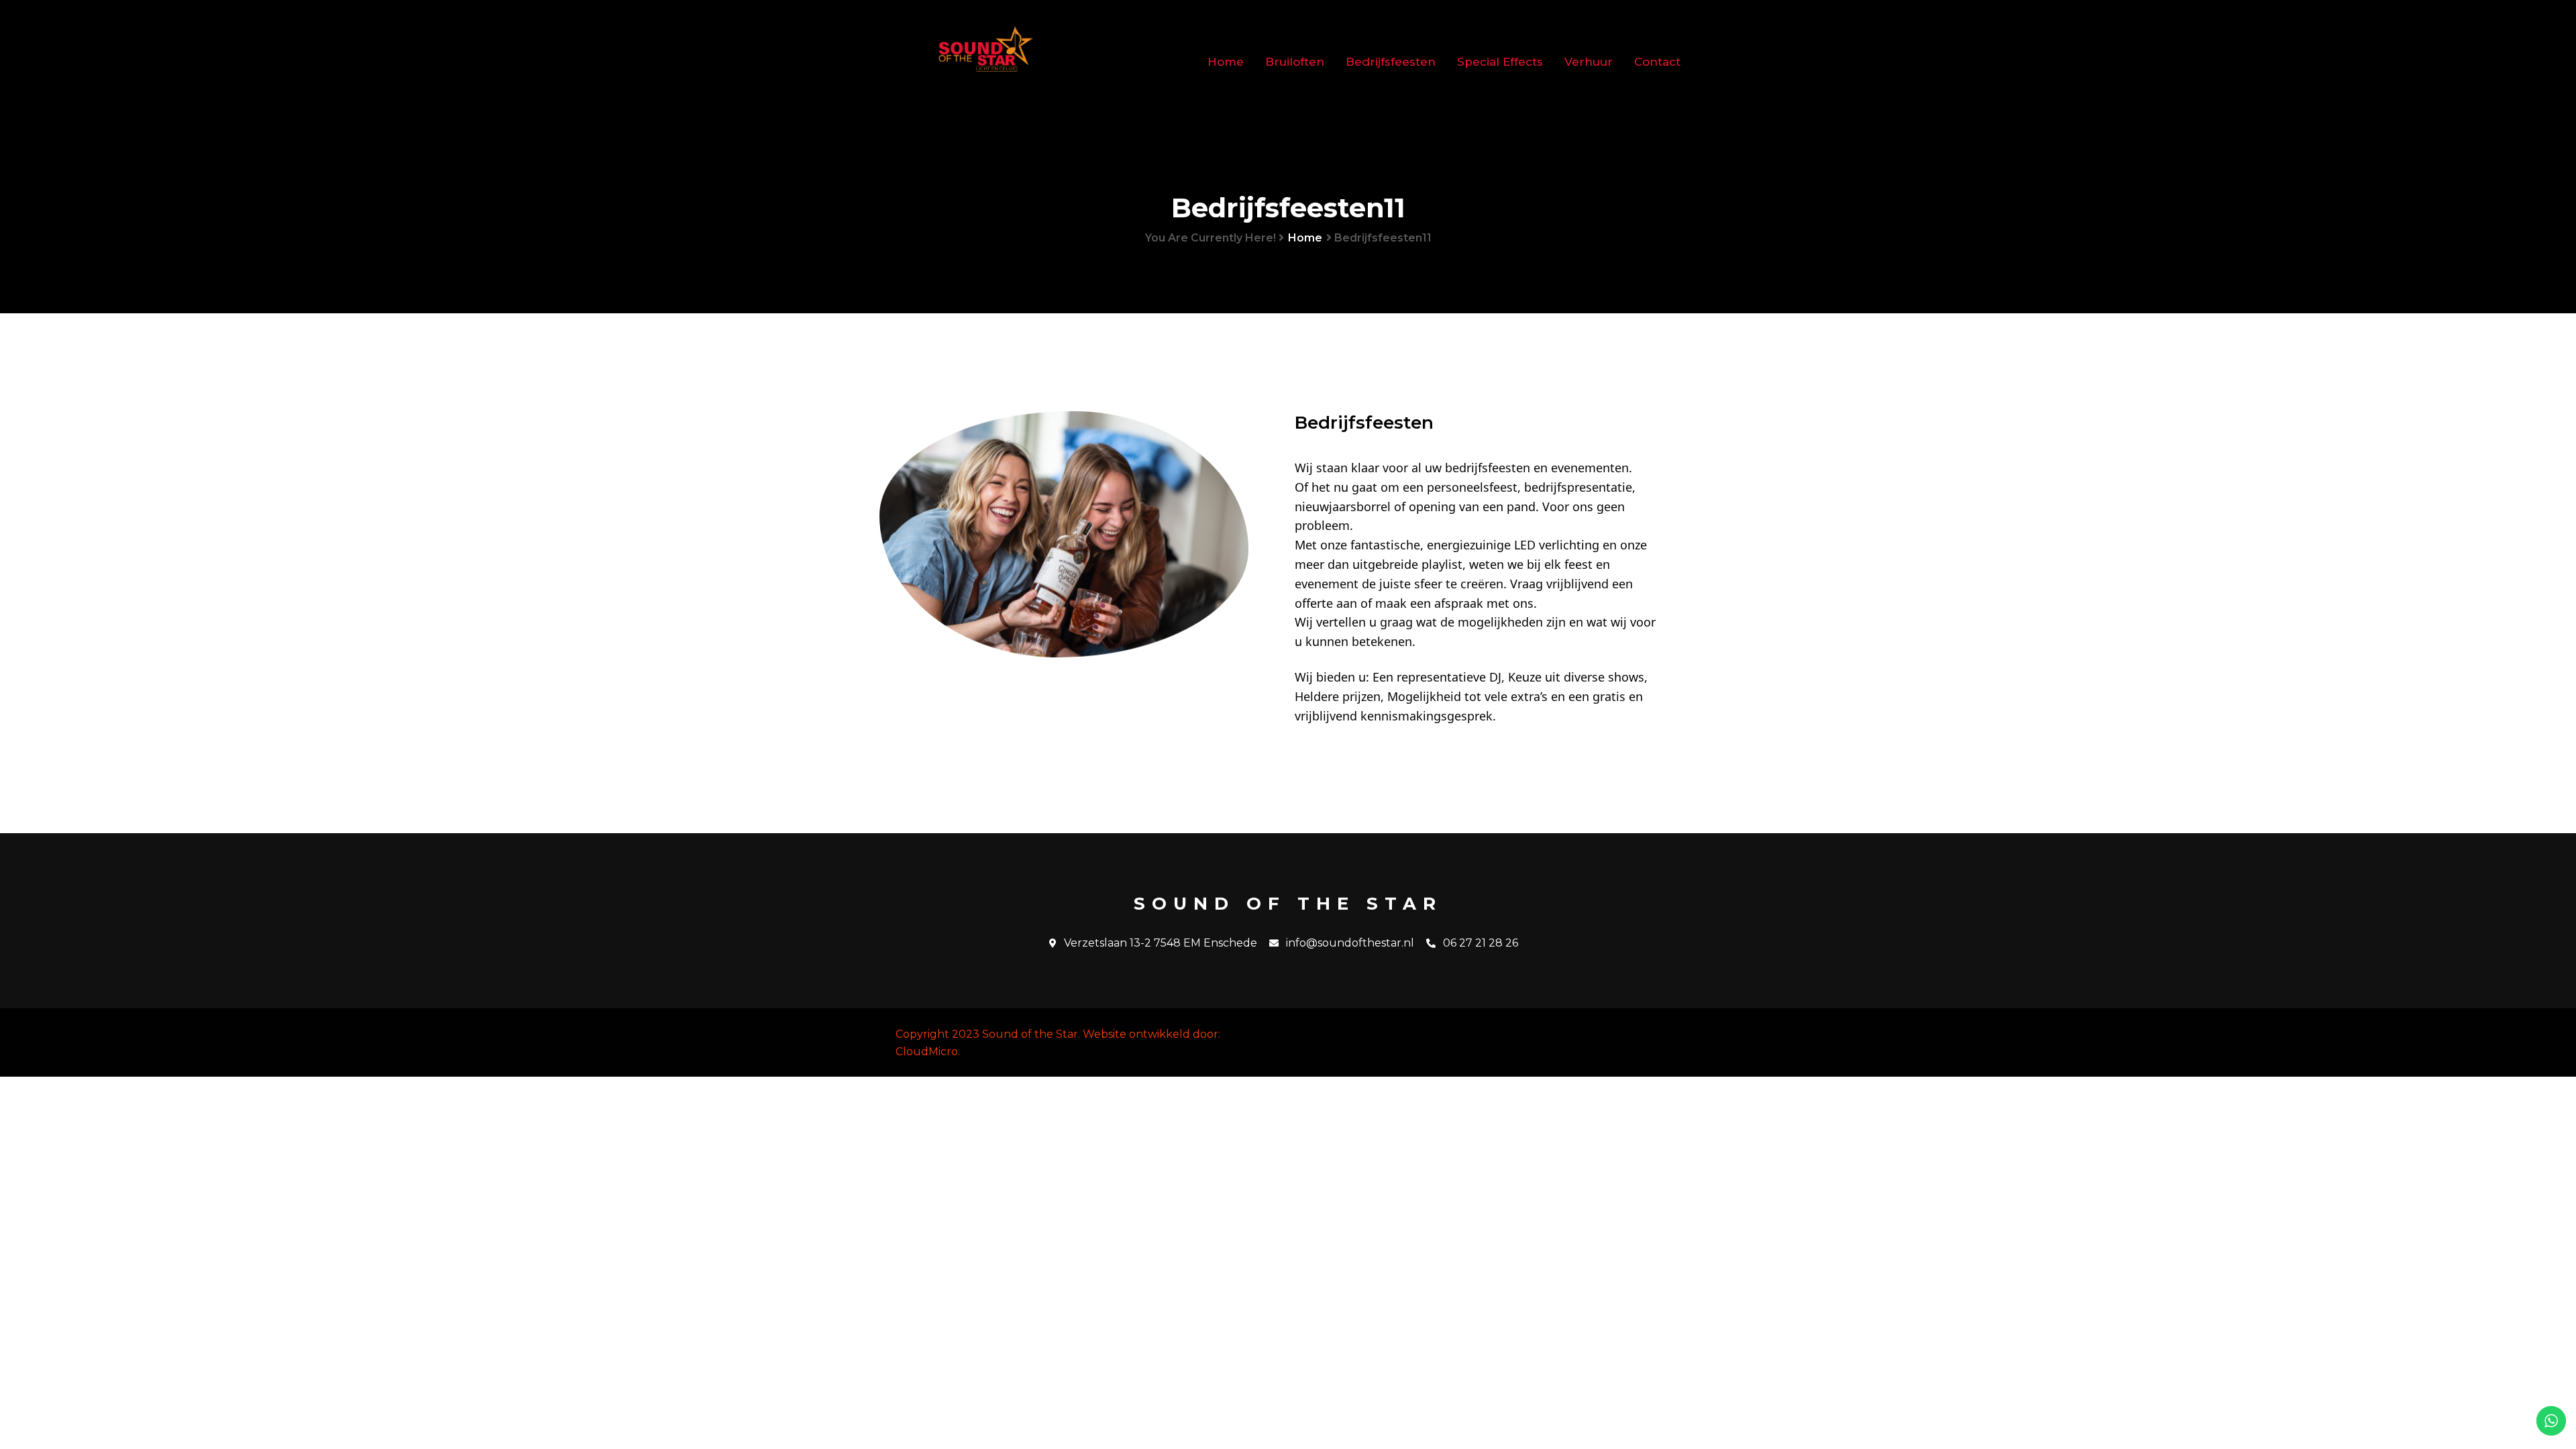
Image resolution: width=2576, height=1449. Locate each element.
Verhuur (1589, 62)
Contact (1657, 62)
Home (1226, 62)
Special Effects (1500, 62)
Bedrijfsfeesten (1391, 62)
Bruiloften (1295, 62)
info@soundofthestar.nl (1350, 943)
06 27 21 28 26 (1481, 943)
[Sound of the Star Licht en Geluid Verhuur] (986, 62)
